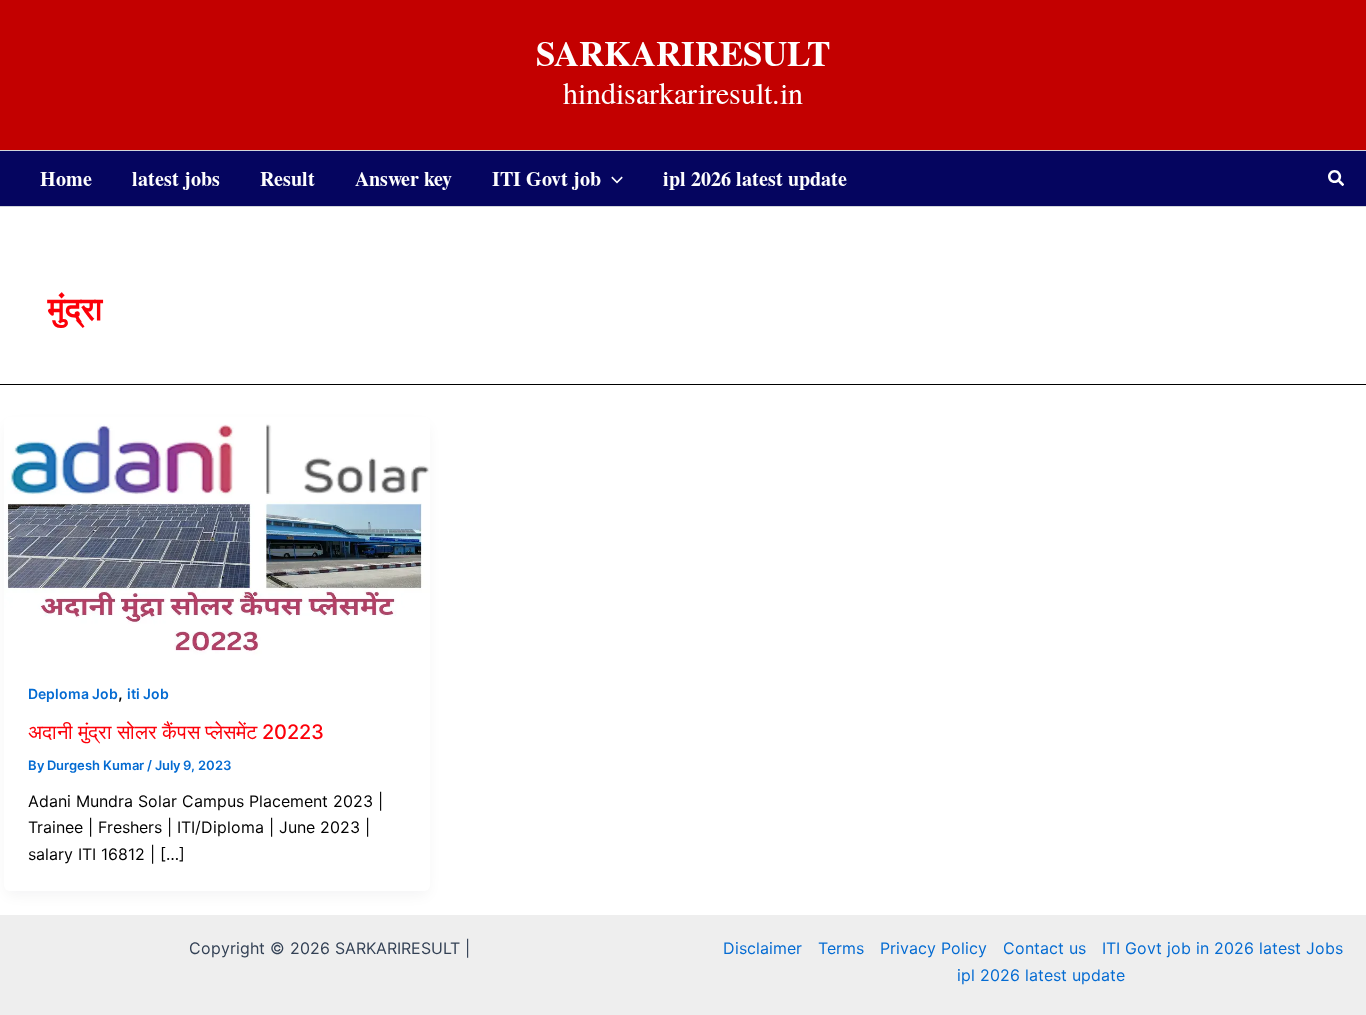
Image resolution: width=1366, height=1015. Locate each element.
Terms (841, 948)
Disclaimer (762, 948)
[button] (1337, 178)
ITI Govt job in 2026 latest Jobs (1222, 948)
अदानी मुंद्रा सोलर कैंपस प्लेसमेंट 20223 (176, 732)
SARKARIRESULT (683, 52)
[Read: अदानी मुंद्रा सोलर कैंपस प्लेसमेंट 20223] (217, 535)
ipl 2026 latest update (1041, 975)
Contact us (1044, 948)
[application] (612, 178)
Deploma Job (73, 693)
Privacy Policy (933, 948)
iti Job (148, 693)
